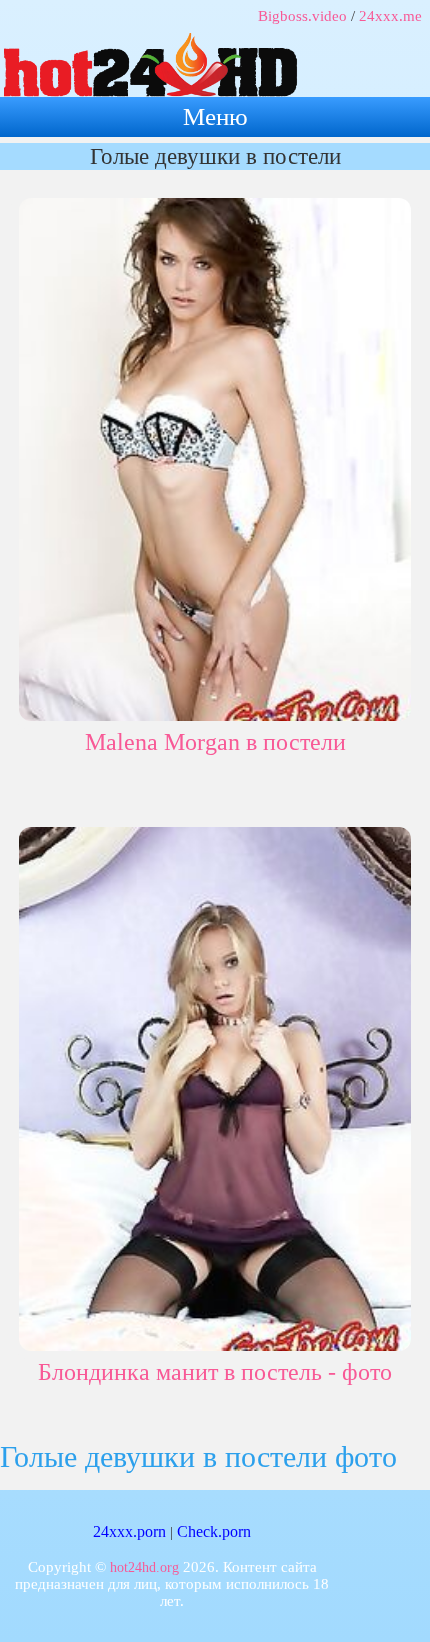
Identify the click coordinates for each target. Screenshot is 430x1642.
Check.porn (214, 1531)
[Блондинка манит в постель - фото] (215, 1085)
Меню (215, 116)
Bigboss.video (302, 16)
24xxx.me (390, 16)
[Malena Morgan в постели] (215, 456)
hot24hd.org (144, 1567)
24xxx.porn (129, 1531)
